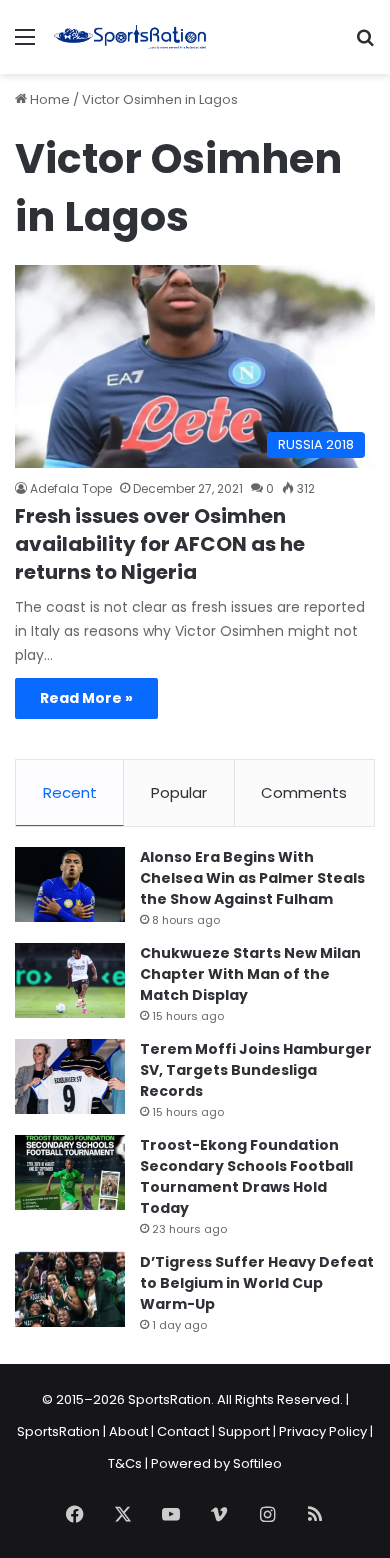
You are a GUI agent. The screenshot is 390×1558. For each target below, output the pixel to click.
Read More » (86, 698)
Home (48, 99)
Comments (304, 792)
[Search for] (365, 44)
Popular (179, 792)
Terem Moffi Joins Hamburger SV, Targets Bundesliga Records (256, 1070)
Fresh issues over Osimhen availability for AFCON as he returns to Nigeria (160, 544)
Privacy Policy (323, 1431)
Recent (70, 792)
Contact (183, 1431)
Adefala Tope (71, 488)
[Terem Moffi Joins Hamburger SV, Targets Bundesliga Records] (70, 1076)
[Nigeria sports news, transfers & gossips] (130, 37)
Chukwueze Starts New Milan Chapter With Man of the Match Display (250, 974)
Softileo (257, 1463)
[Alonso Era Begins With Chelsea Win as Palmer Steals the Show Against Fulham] (70, 884)
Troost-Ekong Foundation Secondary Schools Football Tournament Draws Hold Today (246, 1176)
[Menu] (25, 44)
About (128, 1431)
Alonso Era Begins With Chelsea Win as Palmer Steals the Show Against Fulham (252, 878)
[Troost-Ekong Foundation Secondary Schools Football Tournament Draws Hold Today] (70, 1172)
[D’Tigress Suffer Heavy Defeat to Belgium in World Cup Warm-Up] (70, 1289)
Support (244, 1431)
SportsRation (58, 1431)
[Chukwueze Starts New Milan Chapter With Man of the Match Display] (70, 980)
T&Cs (125, 1463)
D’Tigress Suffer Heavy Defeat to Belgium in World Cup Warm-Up (257, 1283)
